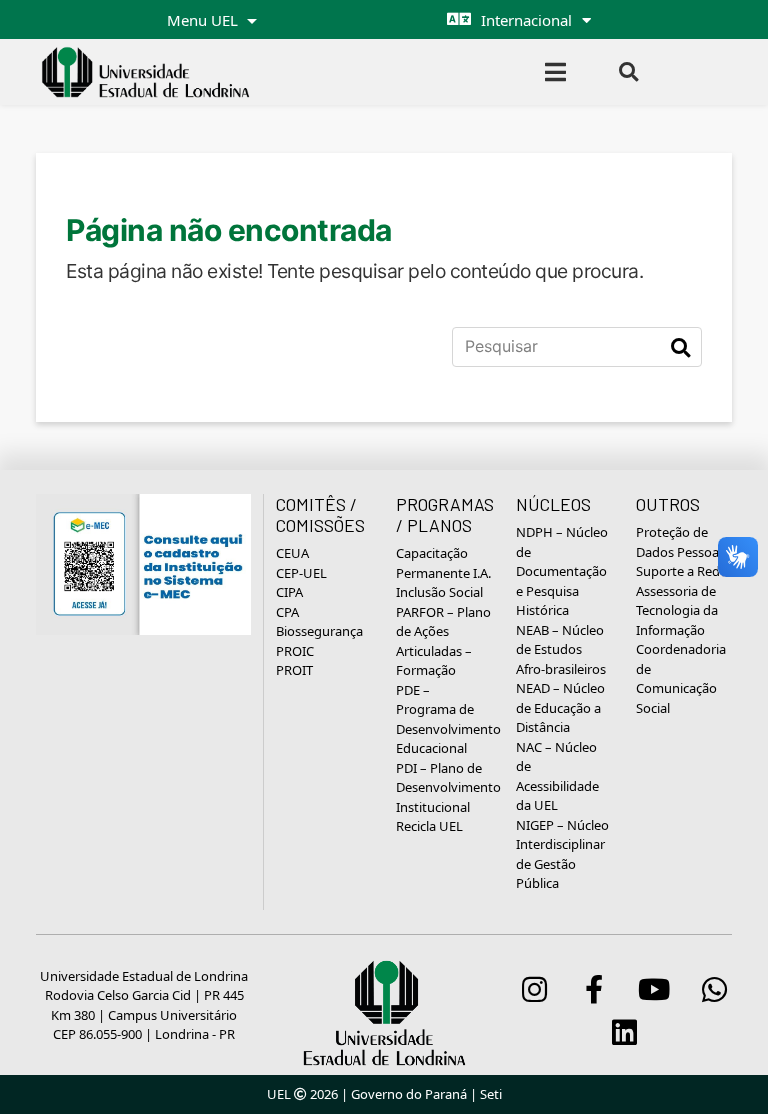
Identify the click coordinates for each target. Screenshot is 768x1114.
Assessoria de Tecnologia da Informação (677, 610)
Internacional (526, 20)
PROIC (295, 651)
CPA (287, 612)
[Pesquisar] (680, 347)
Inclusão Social (439, 592)
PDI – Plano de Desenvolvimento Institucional (448, 787)
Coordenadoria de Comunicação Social (681, 678)
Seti (491, 1094)
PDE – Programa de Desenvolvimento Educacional (448, 719)
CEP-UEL (301, 573)
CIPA (289, 592)
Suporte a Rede (681, 571)
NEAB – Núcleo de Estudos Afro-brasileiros (561, 649)
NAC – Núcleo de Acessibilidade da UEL (557, 776)
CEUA (292, 553)
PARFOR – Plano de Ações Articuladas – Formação (443, 641)
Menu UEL (204, 20)
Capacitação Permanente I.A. (443, 563)
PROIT (294, 670)
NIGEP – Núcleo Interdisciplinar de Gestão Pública (562, 854)
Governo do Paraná (409, 1094)
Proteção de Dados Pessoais (682, 542)
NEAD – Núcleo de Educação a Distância (560, 707)
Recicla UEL (429, 826)
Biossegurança (319, 631)
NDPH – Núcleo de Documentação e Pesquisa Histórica (562, 571)
